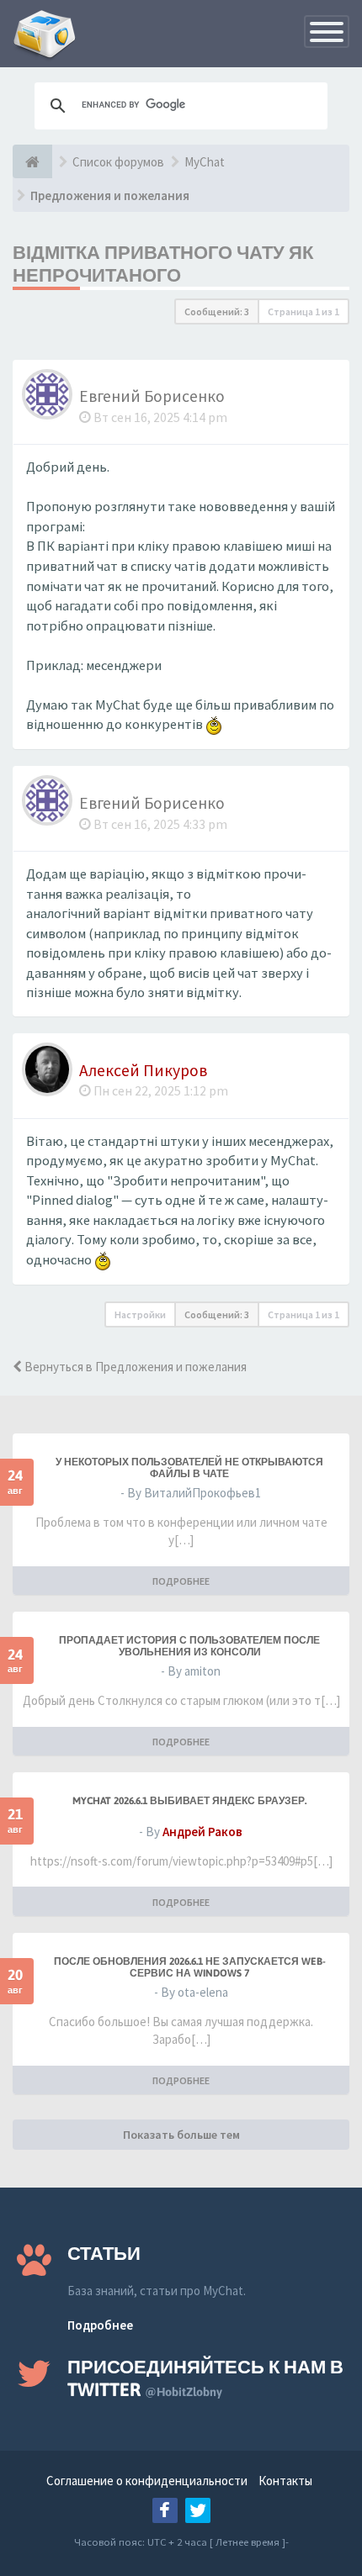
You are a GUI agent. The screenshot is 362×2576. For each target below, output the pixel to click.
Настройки (140, 1314)
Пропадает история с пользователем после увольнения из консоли (189, 1646)
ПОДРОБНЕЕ (181, 1581)
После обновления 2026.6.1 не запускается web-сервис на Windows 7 (190, 1967)
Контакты (285, 2481)
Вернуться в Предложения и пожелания (134, 1367)
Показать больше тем (181, 2135)
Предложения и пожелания (110, 195)
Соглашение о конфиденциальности (147, 2481)
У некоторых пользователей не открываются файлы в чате (189, 1468)
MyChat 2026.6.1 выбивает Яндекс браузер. (189, 1801)
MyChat (205, 162)
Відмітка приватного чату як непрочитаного (163, 264)
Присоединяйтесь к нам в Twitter (205, 2378)
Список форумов (118, 162)
